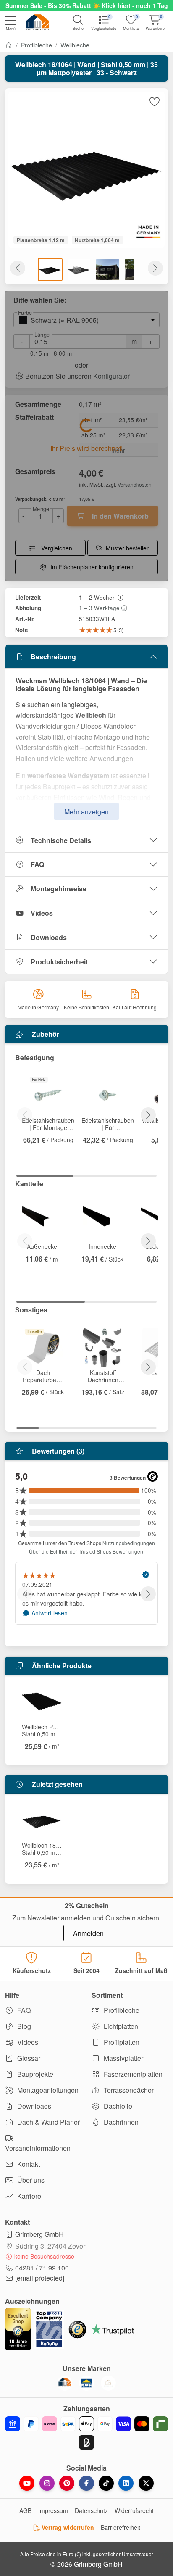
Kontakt (28, 2164)
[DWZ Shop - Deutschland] (65, 2383)
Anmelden (88, 1933)
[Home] (9, 45)
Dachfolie (117, 2106)
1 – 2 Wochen (97, 597)
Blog (23, 2026)
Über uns (30, 2180)
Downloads (49, 937)
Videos (42, 913)
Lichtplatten (120, 2026)
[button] (10, 24)
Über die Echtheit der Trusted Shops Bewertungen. (87, 1551)
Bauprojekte (34, 2074)
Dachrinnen (120, 2122)
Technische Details (61, 840)
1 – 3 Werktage (99, 608)
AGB (25, 2510)
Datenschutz (91, 2510)
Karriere (28, 2196)
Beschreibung (53, 657)
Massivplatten (123, 2058)
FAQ (37, 864)
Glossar (28, 2058)
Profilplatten (121, 2042)
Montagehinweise (59, 889)
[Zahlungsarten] (86, 2433)
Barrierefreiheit (121, 2527)
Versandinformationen (38, 2148)
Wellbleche (75, 45)
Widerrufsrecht (134, 2510)
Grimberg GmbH (39, 2234)
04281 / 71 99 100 (42, 2268)
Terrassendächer (128, 2090)
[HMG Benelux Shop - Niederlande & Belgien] (86, 2383)
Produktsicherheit (59, 962)
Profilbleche (37, 45)
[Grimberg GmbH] (108, 2383)
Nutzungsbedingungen (129, 1543)
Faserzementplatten (132, 2074)
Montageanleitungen (47, 2090)
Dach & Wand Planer (48, 2122)
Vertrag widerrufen (67, 2527)
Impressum (53, 2510)
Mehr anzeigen (86, 812)
